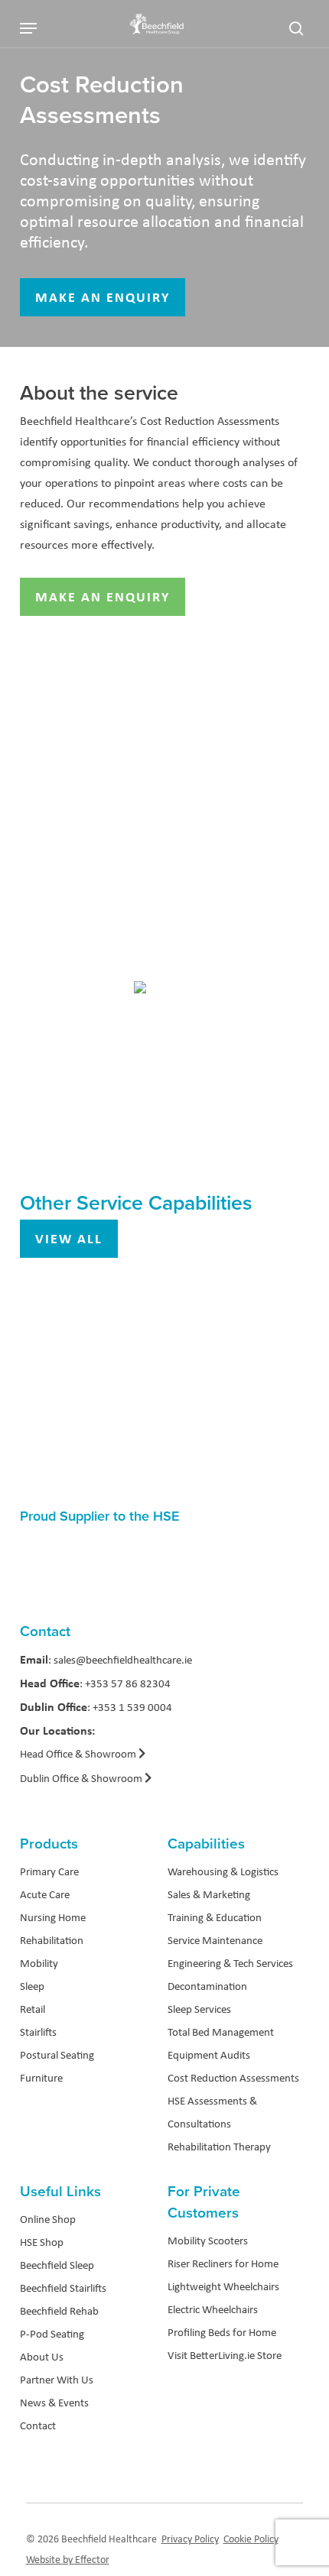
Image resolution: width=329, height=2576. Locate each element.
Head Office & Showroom (79, 1754)
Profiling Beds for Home (222, 2332)
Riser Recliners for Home (223, 2263)
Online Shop (48, 2219)
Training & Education (215, 1917)
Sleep (32, 1986)
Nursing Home (53, 1917)
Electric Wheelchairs (213, 2309)
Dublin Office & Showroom (81, 1778)
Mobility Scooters (208, 2241)
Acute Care (45, 1894)
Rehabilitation (52, 1940)
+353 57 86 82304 (128, 1683)
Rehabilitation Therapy (219, 2147)
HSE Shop (42, 2242)
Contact (38, 2425)
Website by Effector (68, 2559)
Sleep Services (199, 2009)
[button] (28, 28)
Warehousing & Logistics (223, 1871)
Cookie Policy (251, 2539)
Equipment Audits (209, 2055)
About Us (42, 2357)
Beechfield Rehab (59, 2311)
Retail (33, 2009)
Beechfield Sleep (57, 2265)
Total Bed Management (221, 2032)
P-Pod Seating (52, 2334)
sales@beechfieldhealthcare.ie (123, 1660)
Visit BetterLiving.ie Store (225, 2355)
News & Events (54, 2403)
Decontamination (207, 1986)
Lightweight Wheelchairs (223, 2286)
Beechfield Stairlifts (63, 2288)
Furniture (41, 2078)
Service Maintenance (215, 1940)
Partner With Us (57, 2380)
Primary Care (49, 1871)
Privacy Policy (190, 2539)
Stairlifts (38, 2032)
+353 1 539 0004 (132, 1707)
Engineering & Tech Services (230, 1963)
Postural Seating (57, 2055)
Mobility (39, 1963)
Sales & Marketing (209, 1894)
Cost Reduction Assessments (233, 2078)
